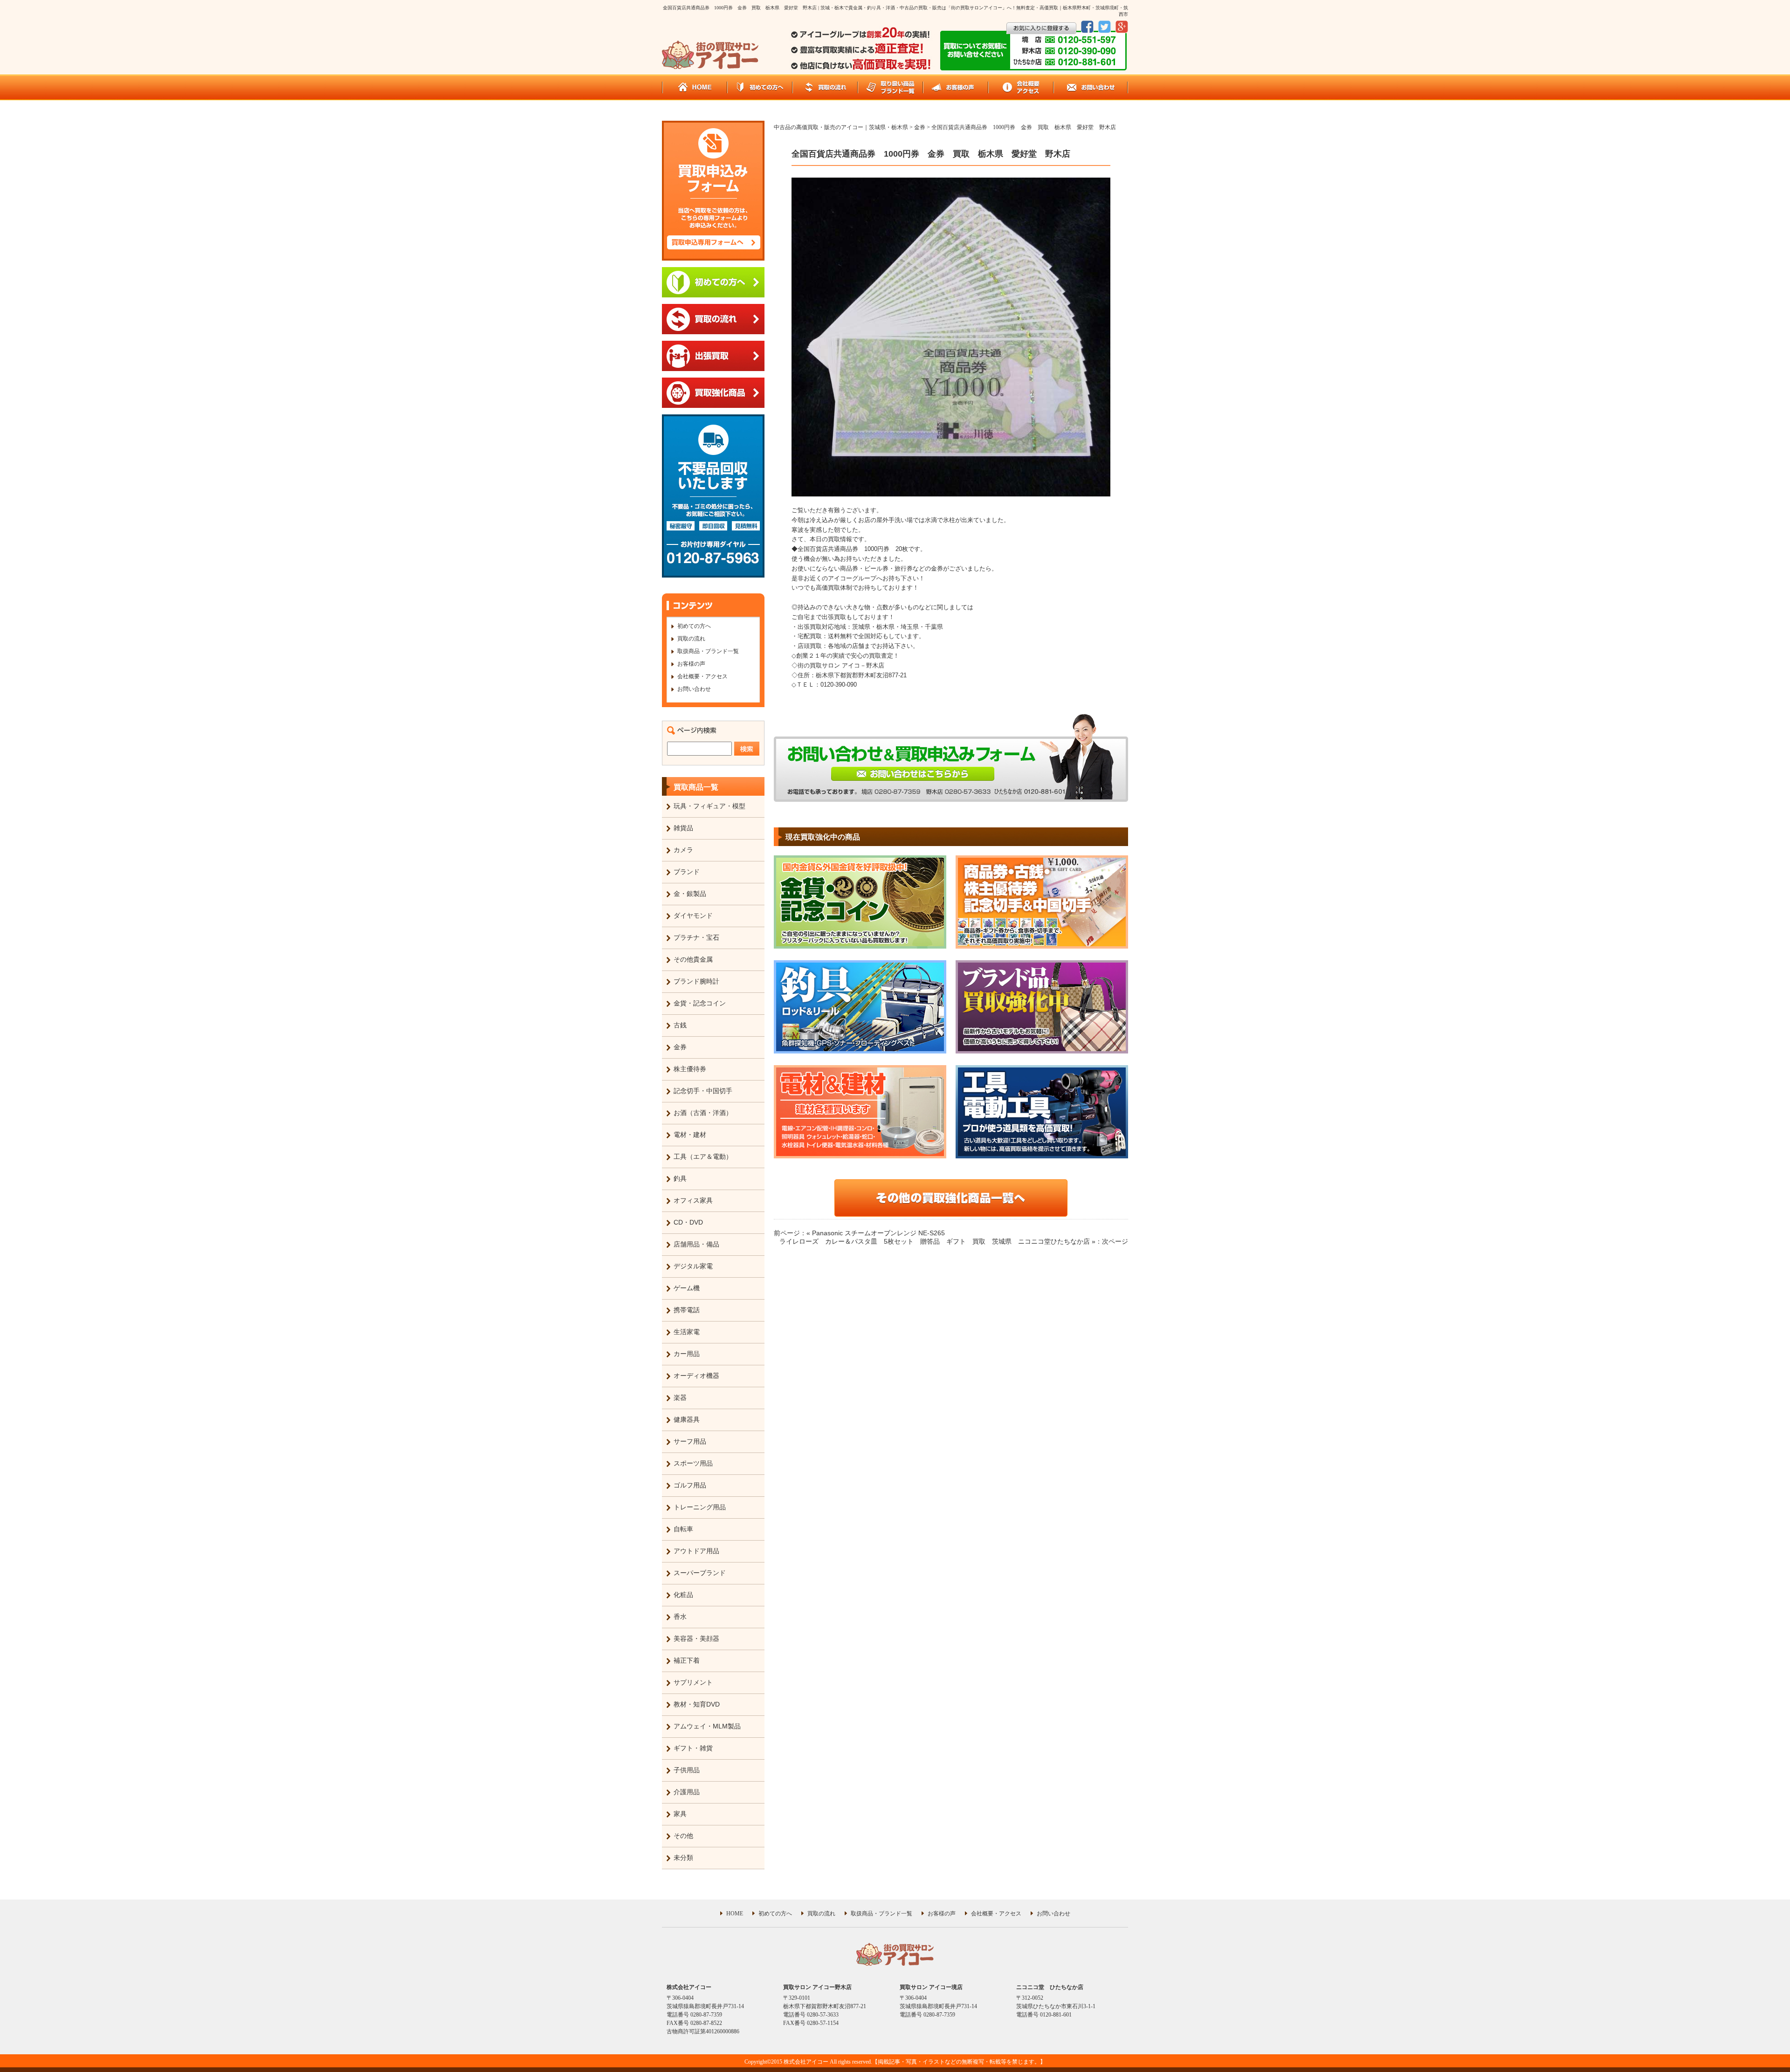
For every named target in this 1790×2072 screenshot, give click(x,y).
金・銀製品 (690, 894)
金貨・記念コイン (700, 1003)
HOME (735, 1914)
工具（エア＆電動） (703, 1156)
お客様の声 (691, 664)
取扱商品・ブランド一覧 (708, 651)
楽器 (680, 1397)
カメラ (683, 850)
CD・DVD (688, 1222)
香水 (680, 1617)
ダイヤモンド (693, 916)
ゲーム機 (687, 1288)
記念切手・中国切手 (703, 1091)
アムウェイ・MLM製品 (707, 1726)
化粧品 (683, 1595)
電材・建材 (690, 1135)
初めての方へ (694, 626)
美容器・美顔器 (696, 1638)
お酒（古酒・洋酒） (703, 1113)
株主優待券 (690, 1069)
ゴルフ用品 (690, 1485)
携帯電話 (687, 1310)
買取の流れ (691, 639)
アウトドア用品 (696, 1551)
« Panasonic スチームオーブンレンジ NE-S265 (876, 1233)
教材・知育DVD (697, 1704)
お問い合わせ (694, 689)
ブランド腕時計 (696, 981)
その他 (683, 1836)
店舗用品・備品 (696, 1244)
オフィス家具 (693, 1200)
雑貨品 (683, 828)
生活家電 (687, 1332)
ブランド (687, 872)
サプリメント (693, 1682)
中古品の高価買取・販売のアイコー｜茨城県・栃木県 (841, 127)
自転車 (683, 1529)
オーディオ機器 (696, 1376)
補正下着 (687, 1660)
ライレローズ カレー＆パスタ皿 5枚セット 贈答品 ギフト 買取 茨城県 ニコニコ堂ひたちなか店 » (937, 1241)
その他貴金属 (693, 959)
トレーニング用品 (700, 1507)
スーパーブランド (700, 1573)
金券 (680, 1047)
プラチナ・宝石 (696, 937)
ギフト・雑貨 (693, 1748)
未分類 (683, 1858)
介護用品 (687, 1792)
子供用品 (687, 1770)
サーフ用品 (690, 1441)
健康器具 (687, 1419)
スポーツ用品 (693, 1463)
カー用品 (687, 1354)
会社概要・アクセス (702, 676)
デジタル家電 (693, 1266)
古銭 (680, 1025)
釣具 (680, 1178)
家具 (680, 1814)
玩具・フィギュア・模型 (709, 806)
